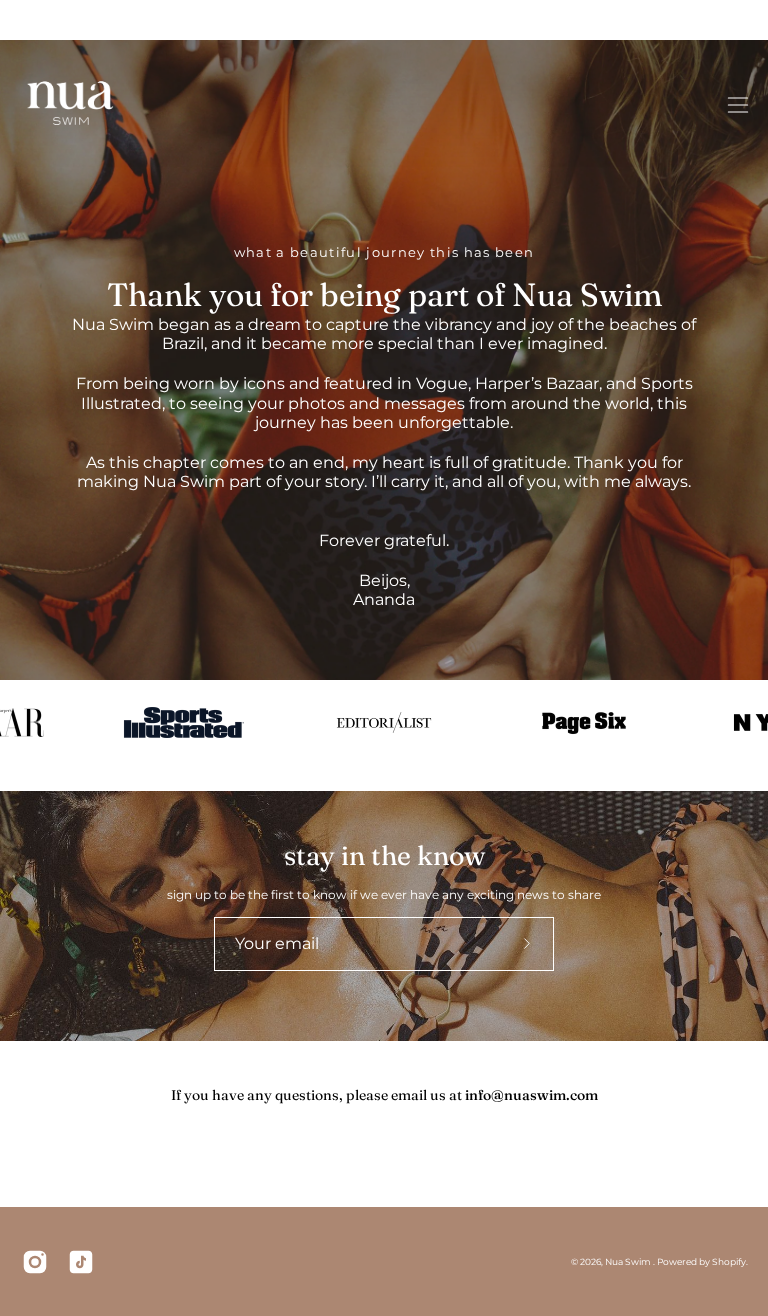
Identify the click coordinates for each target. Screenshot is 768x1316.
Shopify (729, 1261)
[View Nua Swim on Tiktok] (81, 1262)
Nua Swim (629, 1261)
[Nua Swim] (70, 104)
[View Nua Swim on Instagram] (35, 1262)
